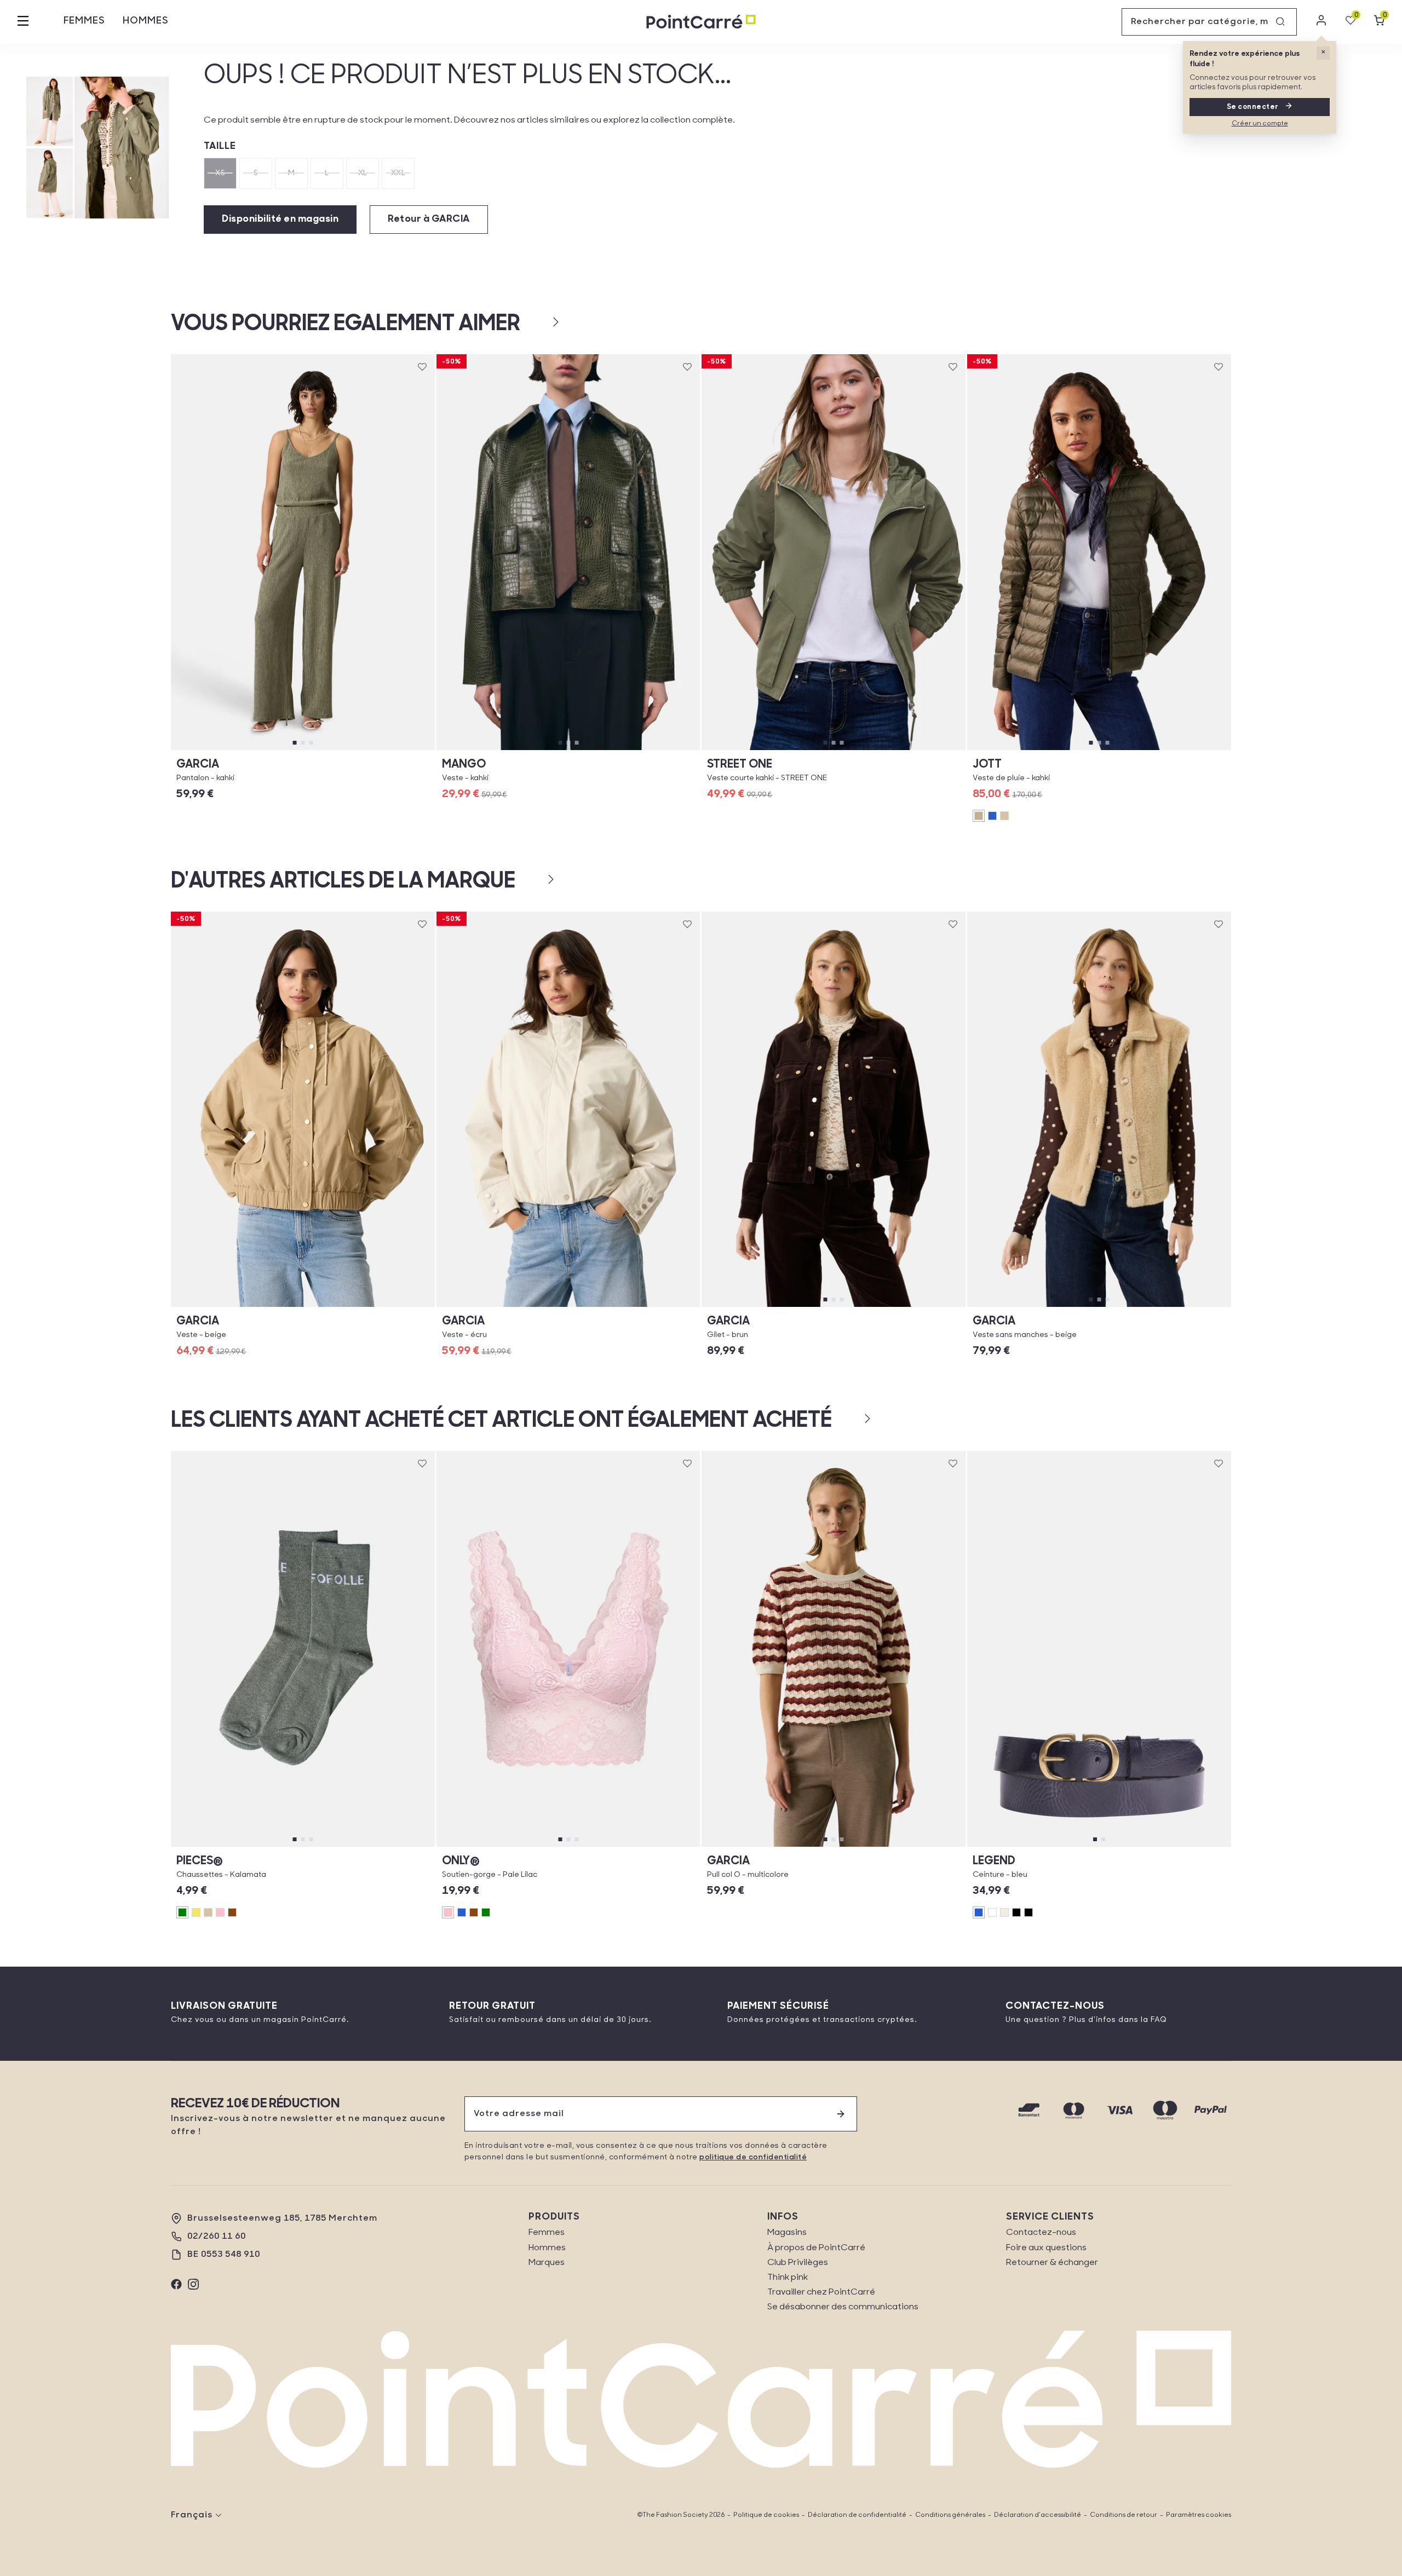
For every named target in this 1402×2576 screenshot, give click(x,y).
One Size (303, 1846)
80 (1011, 1846)
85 (1070, 1846)
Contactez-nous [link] (1041, 2233)
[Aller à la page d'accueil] (701, 22)
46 (892, 750)
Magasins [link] (787, 2233)
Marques (547, 2263)
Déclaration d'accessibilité (1038, 2515)
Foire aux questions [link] (1046, 2248)
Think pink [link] (788, 2278)
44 (775, 750)
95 (1187, 1846)
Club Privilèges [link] (798, 2263)
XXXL (1158, 750)
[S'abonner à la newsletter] (841, 2114)
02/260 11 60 (217, 2237)
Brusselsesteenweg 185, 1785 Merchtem (282, 2218)
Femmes (84, 21)
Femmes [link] (547, 2233)
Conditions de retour (1124, 2515)
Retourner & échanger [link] (1052, 2263)
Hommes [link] (547, 2248)
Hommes (146, 21)
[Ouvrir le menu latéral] (23, 22)
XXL (398, 173)
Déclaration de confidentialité (857, 2515)
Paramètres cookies (1199, 2515)
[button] (538, 322)
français (192, 2515)
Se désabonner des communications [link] (843, 2307)
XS (220, 173)
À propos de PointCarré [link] (816, 2248)
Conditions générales (950, 2515)
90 (1128, 1846)
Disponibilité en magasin (280, 220)
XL (363, 173)
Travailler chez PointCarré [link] (821, 2292)
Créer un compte (1260, 124)
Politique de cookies (766, 2515)
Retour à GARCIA (429, 220)
